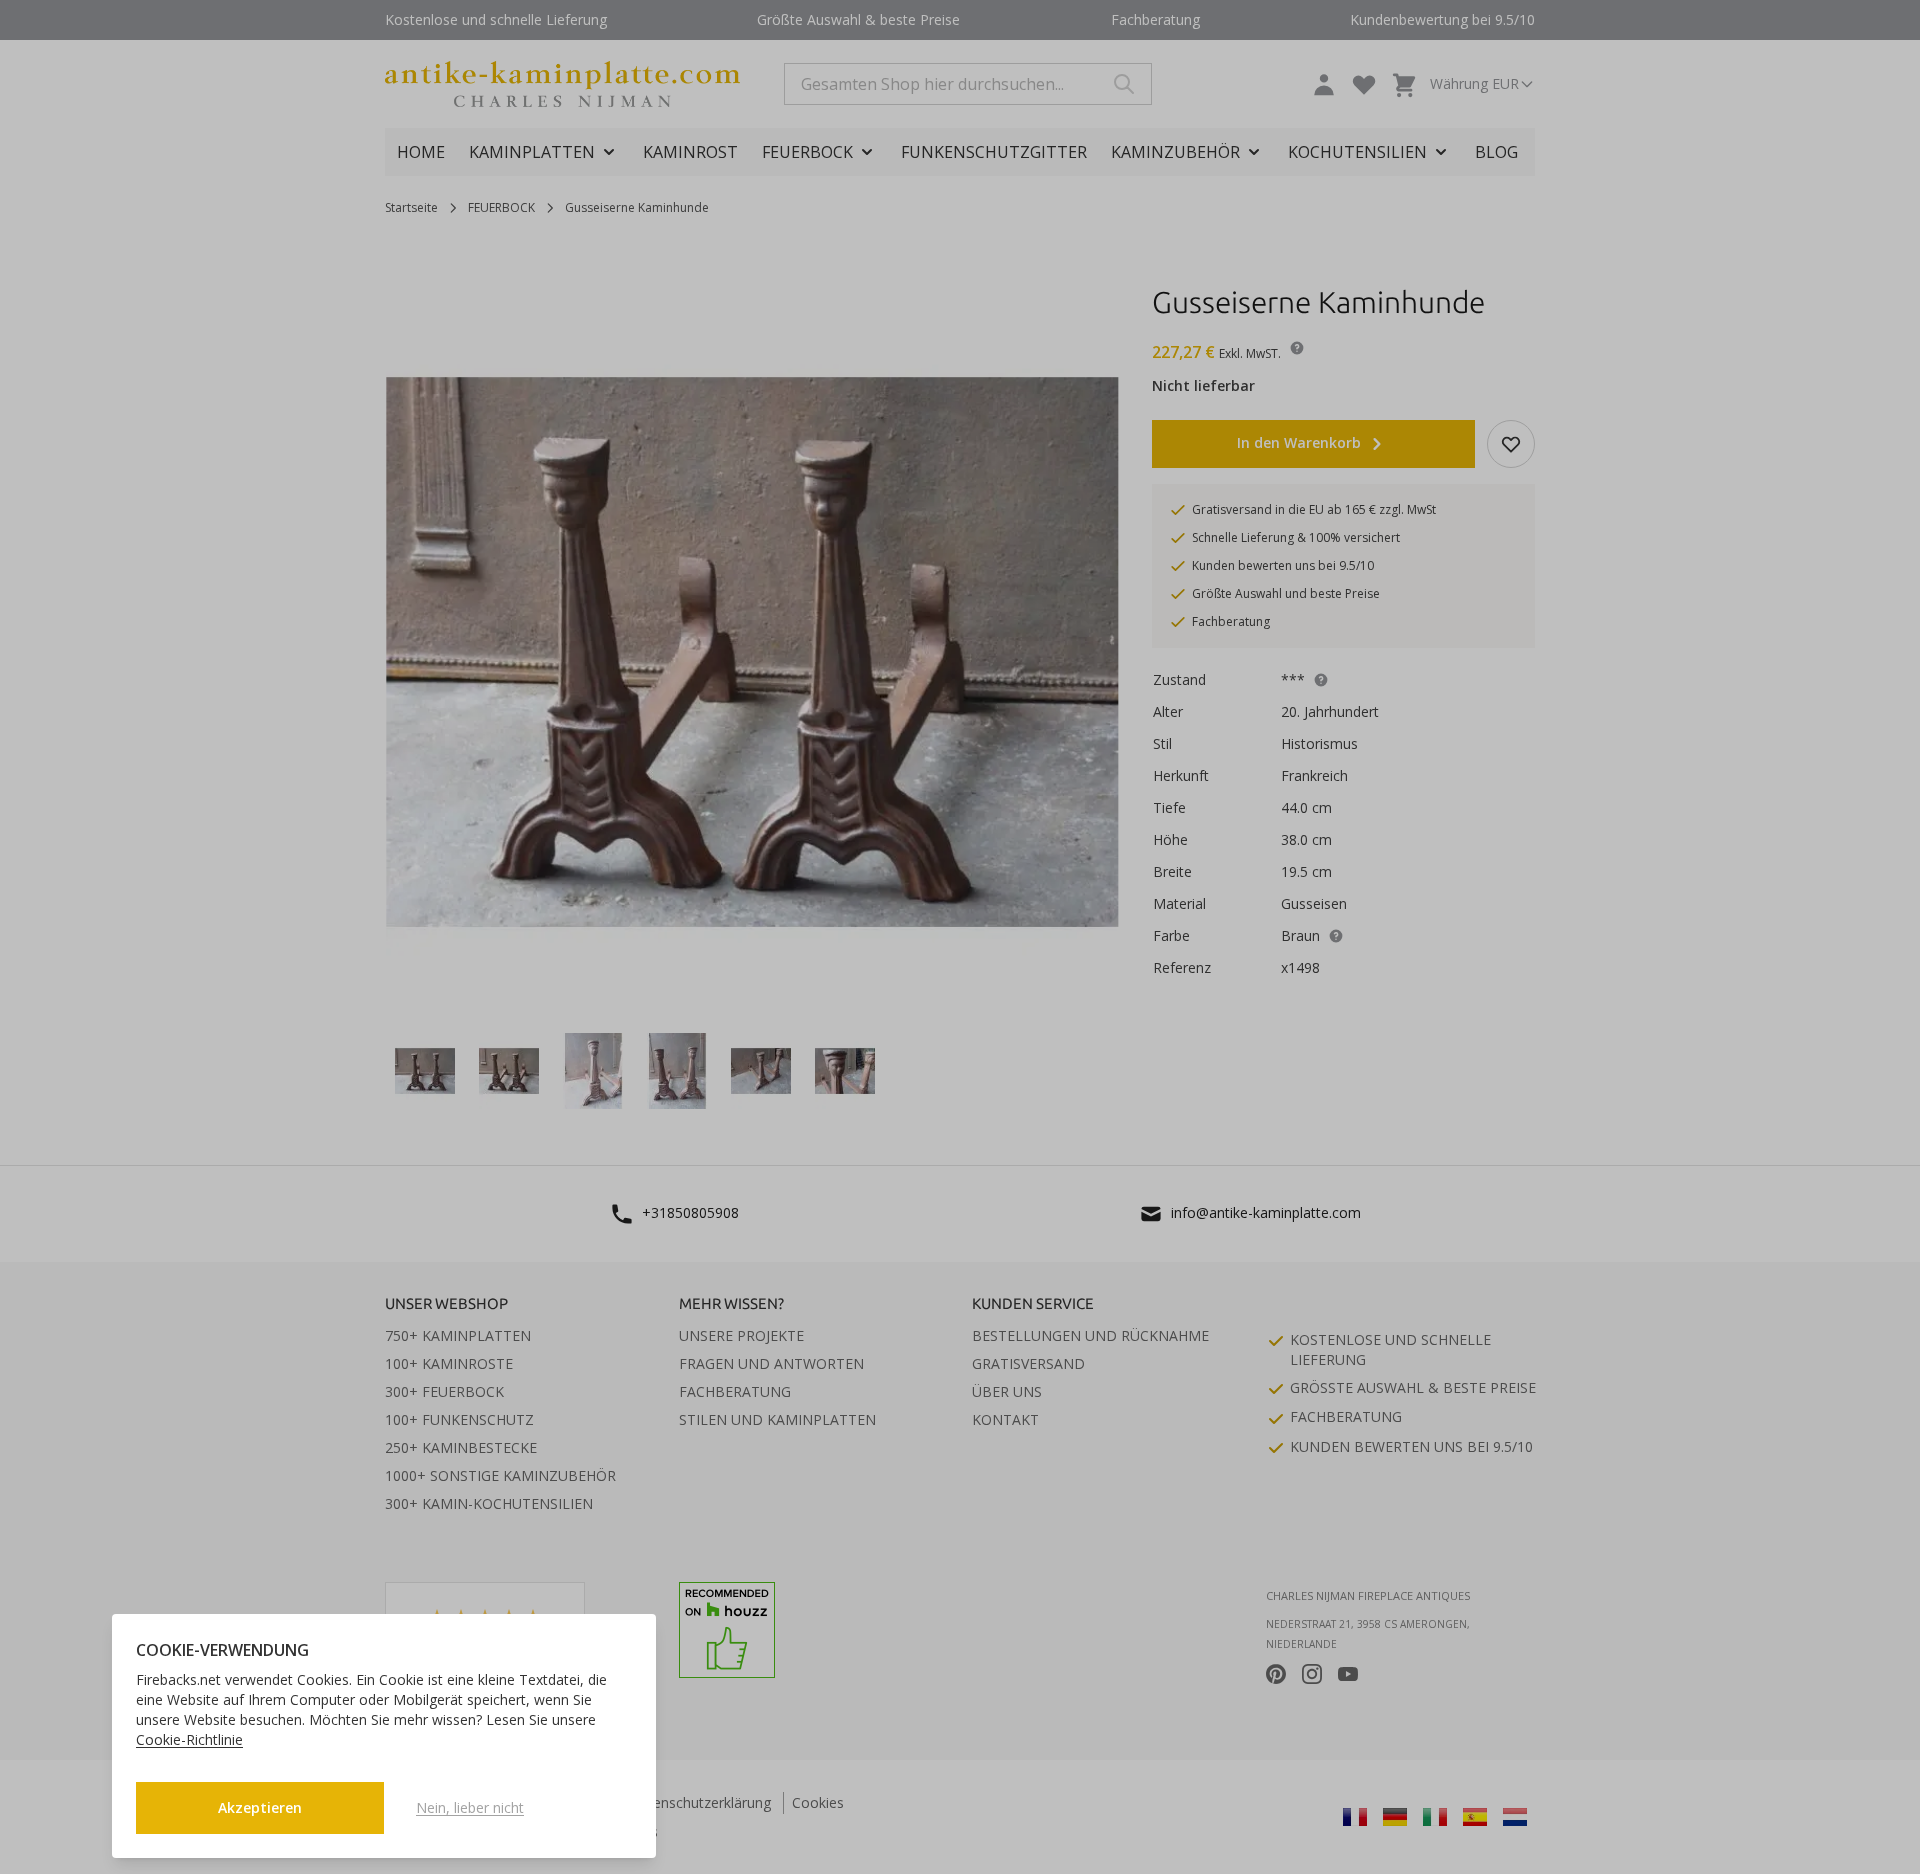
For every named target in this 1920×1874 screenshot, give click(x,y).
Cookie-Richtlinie (189, 1739)
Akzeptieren (260, 1807)
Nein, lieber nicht (470, 1807)
